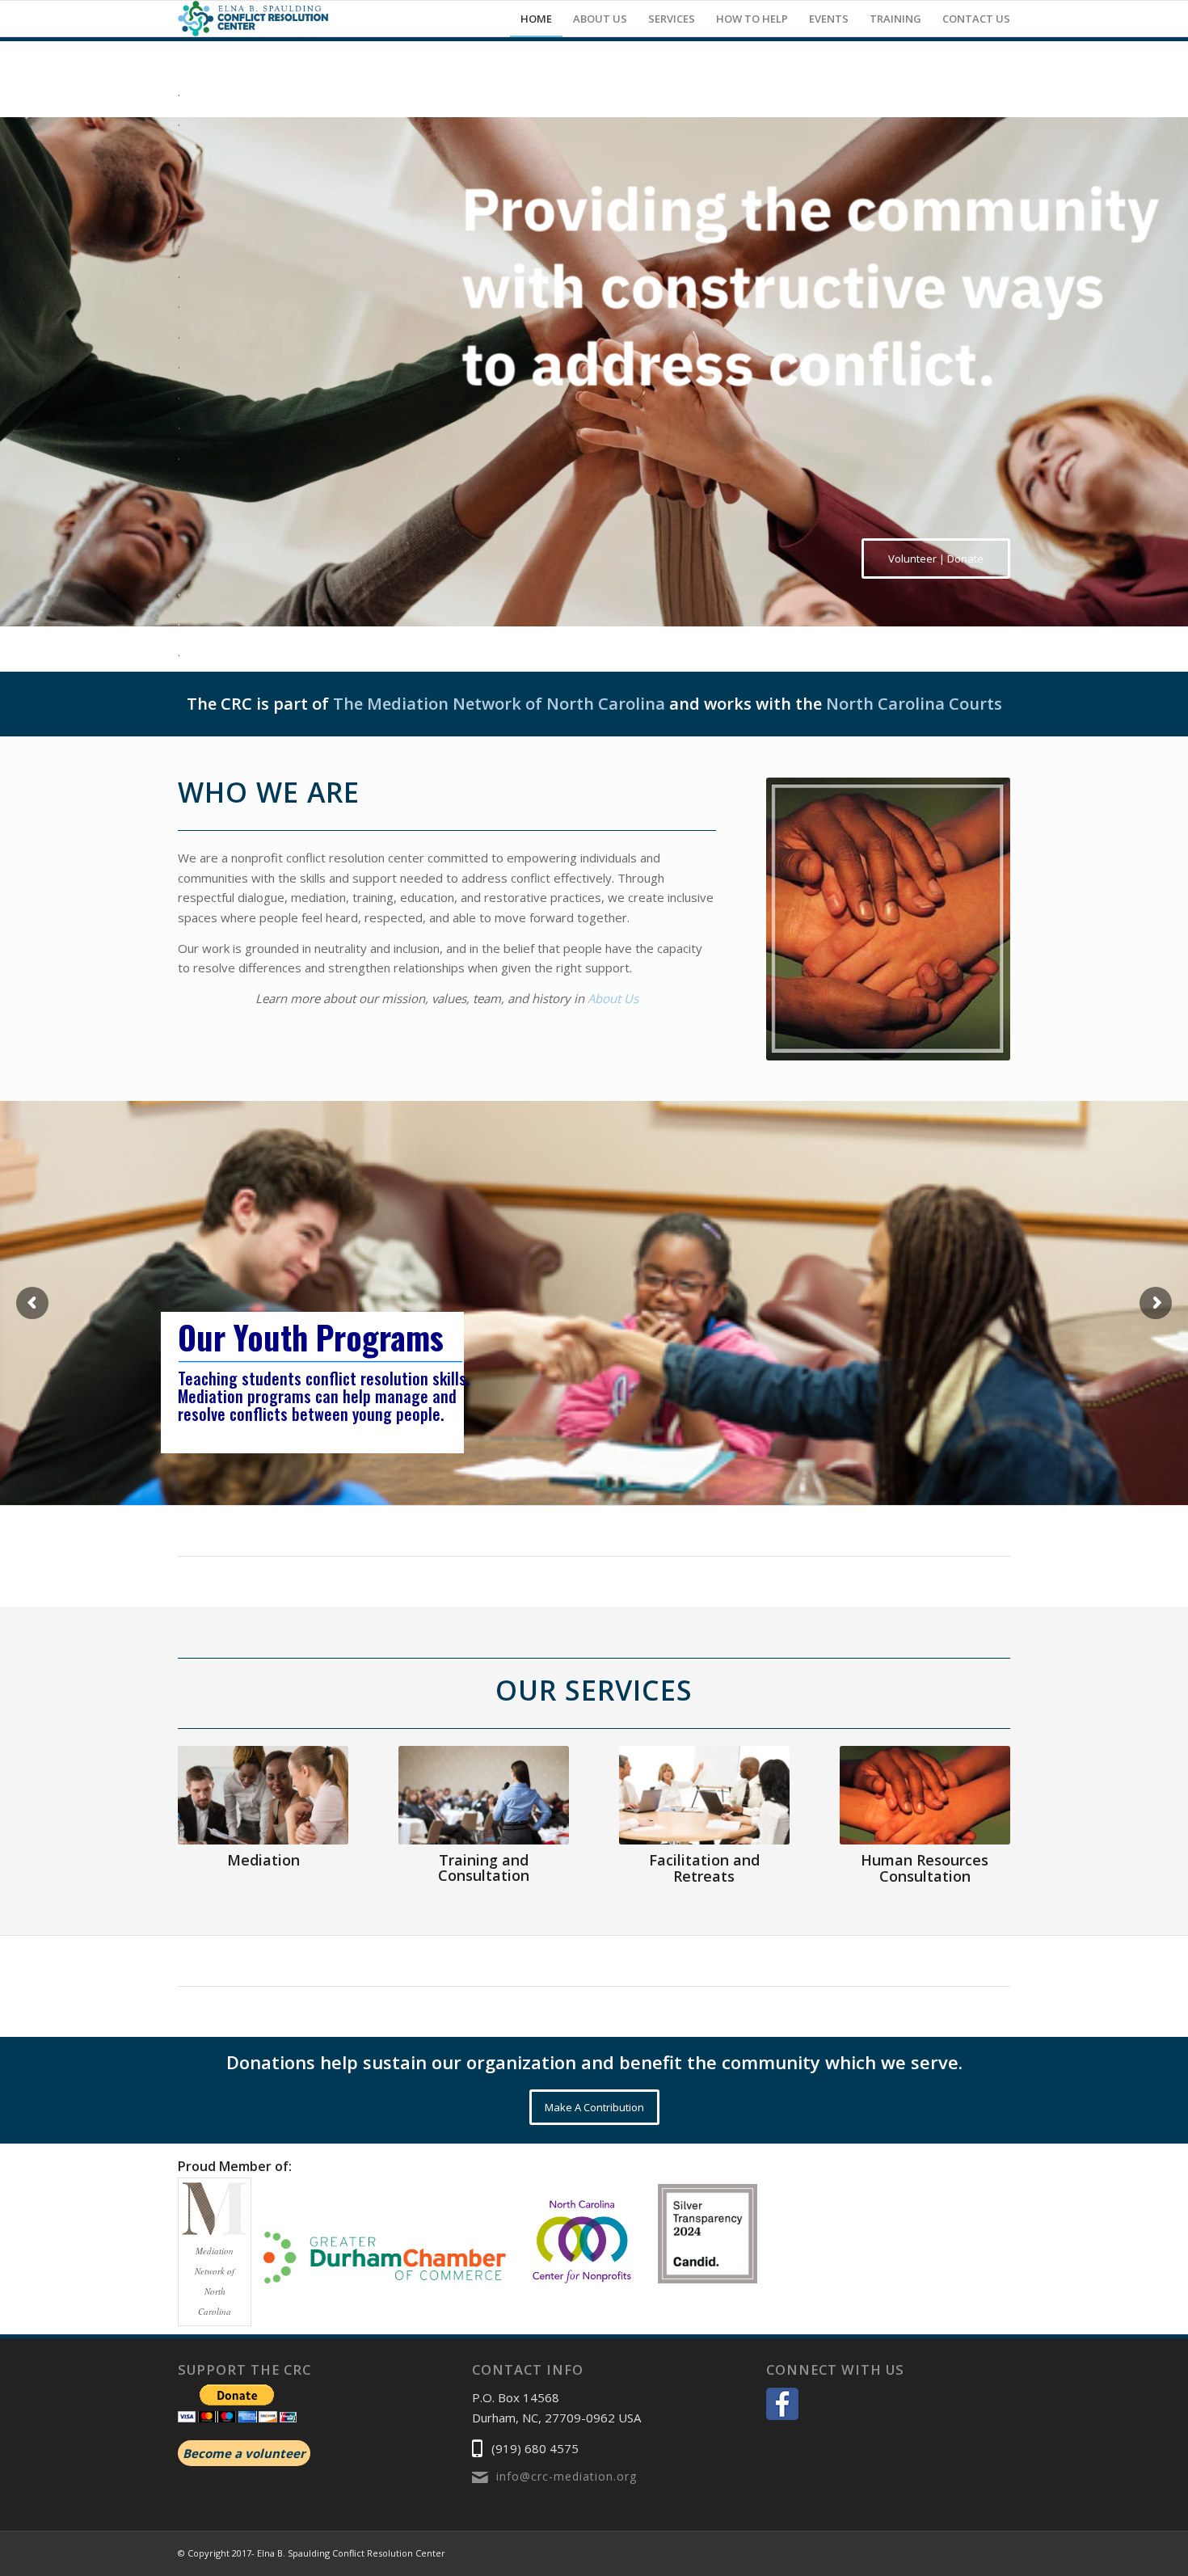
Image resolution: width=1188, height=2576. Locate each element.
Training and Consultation (484, 1868)
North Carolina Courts (914, 704)
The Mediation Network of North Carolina (499, 704)
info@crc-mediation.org (567, 2476)
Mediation (263, 1860)
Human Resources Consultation (925, 1868)
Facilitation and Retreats (704, 1868)
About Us (613, 998)
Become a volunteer (244, 2453)
